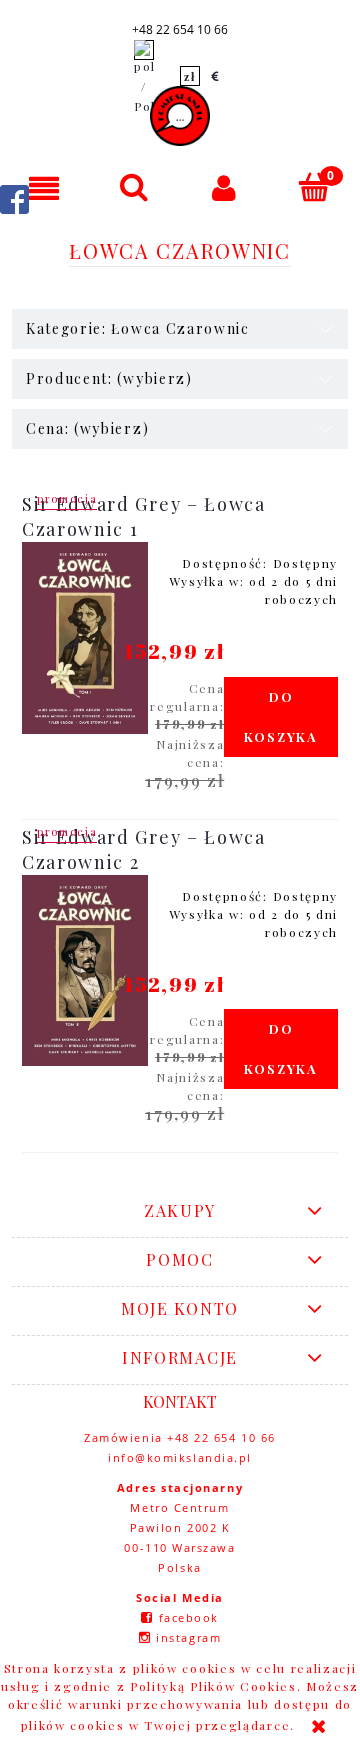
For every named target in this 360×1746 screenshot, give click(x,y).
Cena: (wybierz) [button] (87, 428)
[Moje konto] (225, 187)
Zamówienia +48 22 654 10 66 (180, 1437)
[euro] (216, 76)
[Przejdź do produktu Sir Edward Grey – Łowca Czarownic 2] (85, 971)
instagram (188, 1637)
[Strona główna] (180, 116)
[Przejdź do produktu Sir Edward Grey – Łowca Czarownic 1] (85, 638)
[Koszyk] (315, 186)
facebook (189, 1617)
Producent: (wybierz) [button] (109, 378)
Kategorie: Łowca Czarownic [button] (138, 328)
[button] (45, 187)
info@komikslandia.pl (180, 1457)
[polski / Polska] (144, 76)
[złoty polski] (190, 76)
